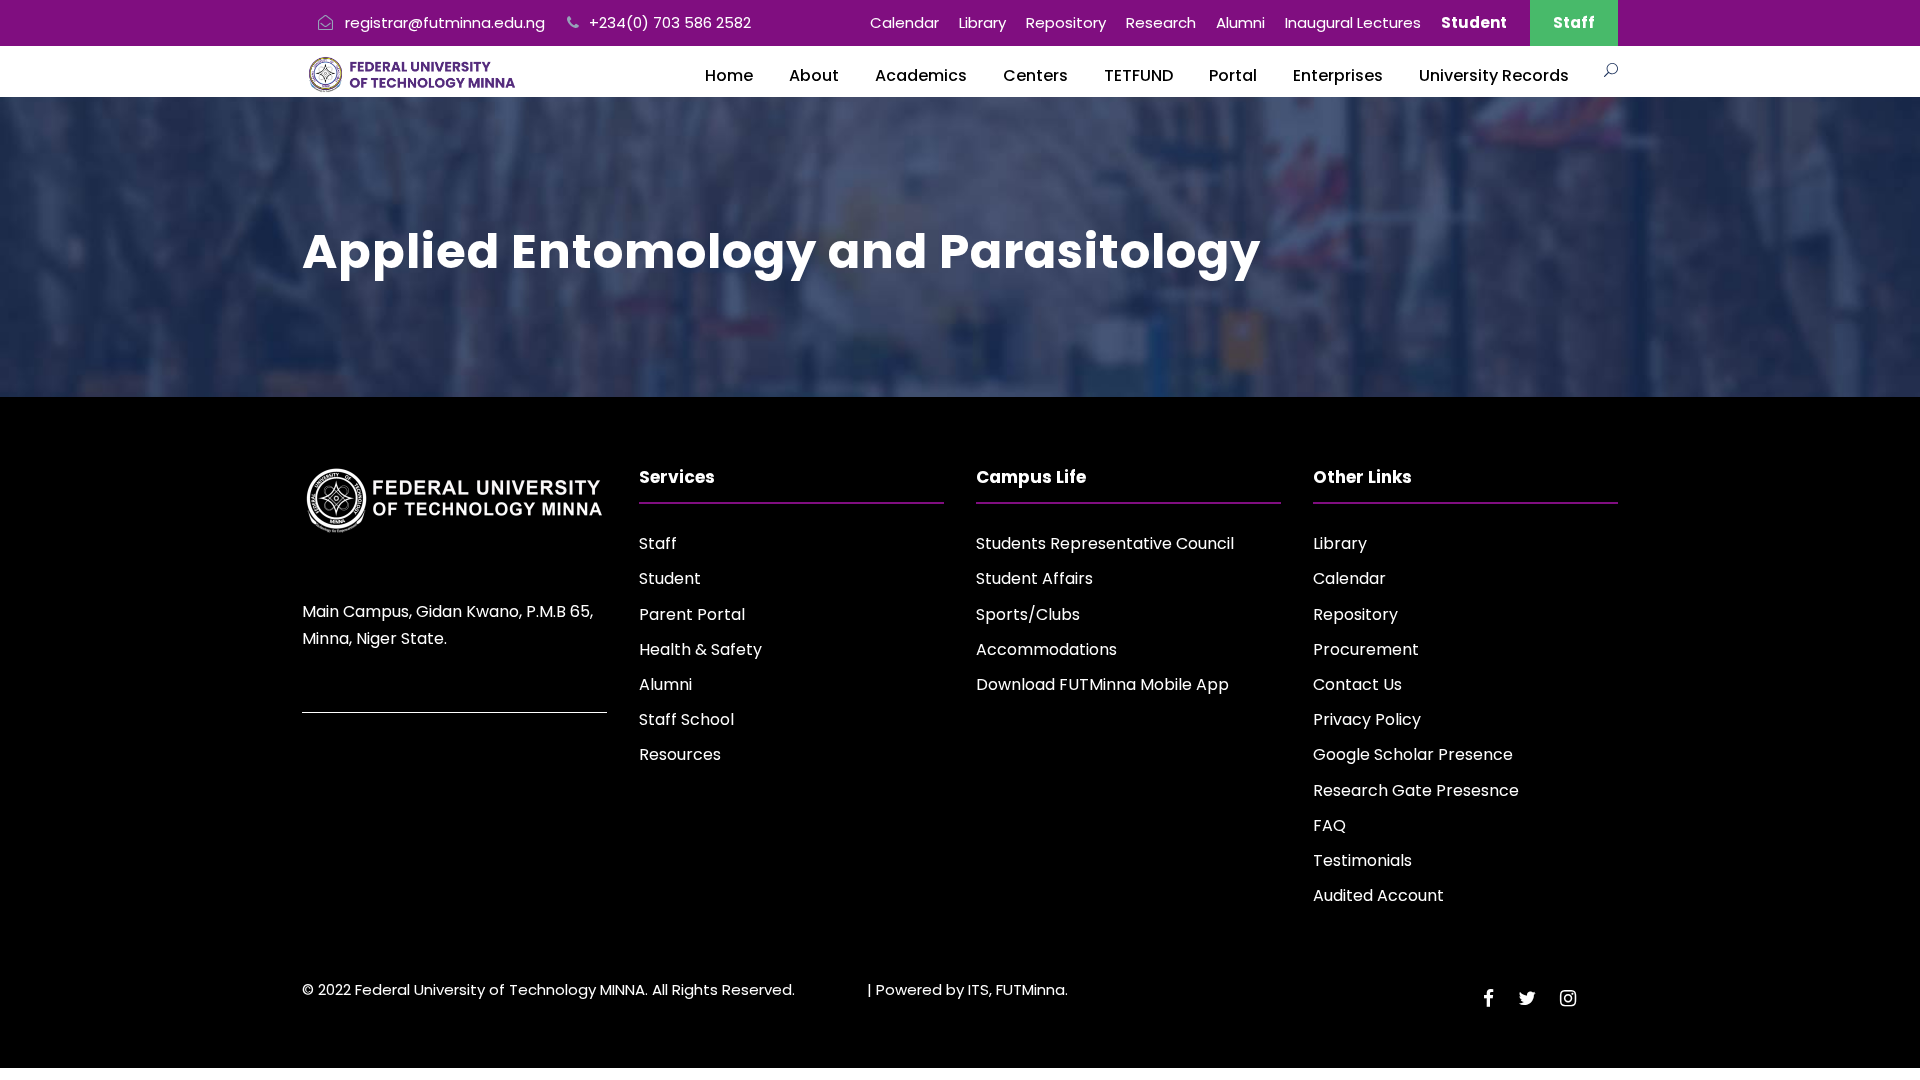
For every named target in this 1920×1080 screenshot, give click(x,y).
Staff (1574, 22)
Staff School (686, 719)
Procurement (1366, 649)
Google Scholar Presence (1413, 754)
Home (729, 75)
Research (1161, 22)
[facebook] (1488, 998)
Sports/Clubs (1028, 614)
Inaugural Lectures (1353, 22)
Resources (680, 754)
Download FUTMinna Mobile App (1102, 684)
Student (670, 578)
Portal (1233, 75)
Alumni (1240, 22)
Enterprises (1338, 75)
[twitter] (1527, 998)
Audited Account (1378, 895)
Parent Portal (692, 614)
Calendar (904, 22)
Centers (1035, 75)
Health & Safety (700, 649)
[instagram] (1568, 998)
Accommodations (1046, 649)
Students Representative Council (1105, 543)
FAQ (1329, 825)
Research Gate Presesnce (1416, 790)
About (814, 75)
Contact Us (1357, 684)
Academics (921, 75)
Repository (1066, 22)
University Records (1494, 75)
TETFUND (1138, 75)
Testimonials (1362, 860)
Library (982, 22)
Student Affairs (1034, 578)
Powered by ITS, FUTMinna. (972, 989)
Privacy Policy (1367, 719)
